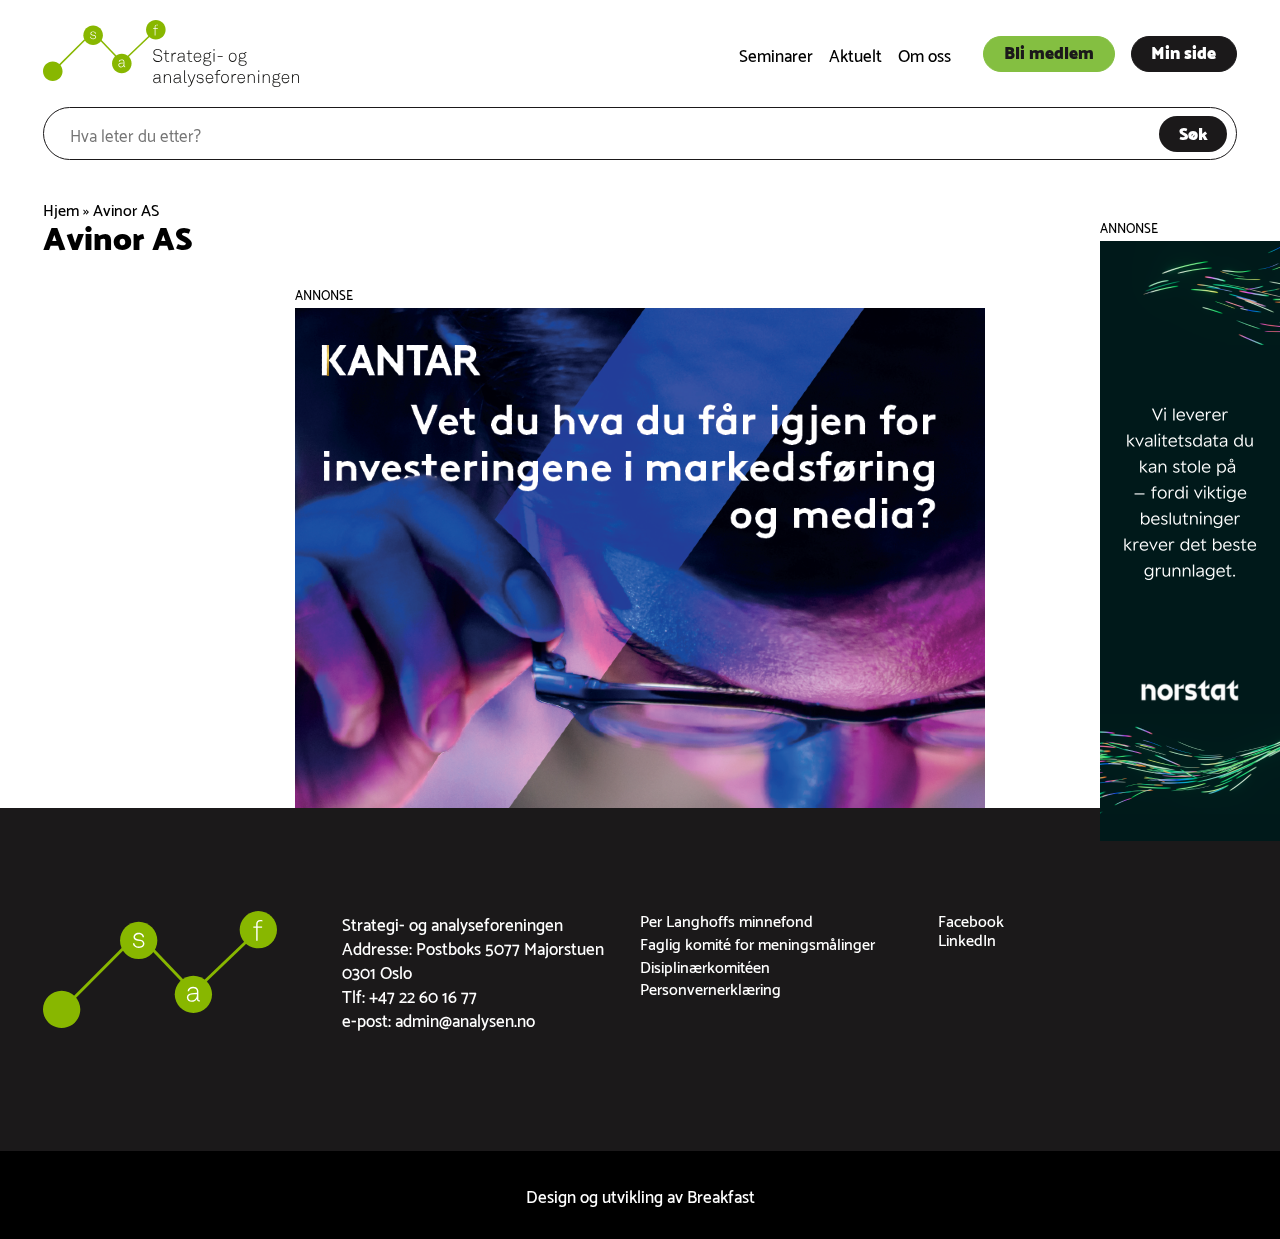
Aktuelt (855, 53)
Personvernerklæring (710, 987)
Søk (1193, 132)
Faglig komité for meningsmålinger (757, 942)
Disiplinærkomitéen (705, 965)
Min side (1183, 51)
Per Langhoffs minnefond (726, 919)
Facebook (971, 919)
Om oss (924, 53)
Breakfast (721, 1194)
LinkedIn (967, 938)
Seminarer (776, 53)
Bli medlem (1049, 51)
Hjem (61, 208)
